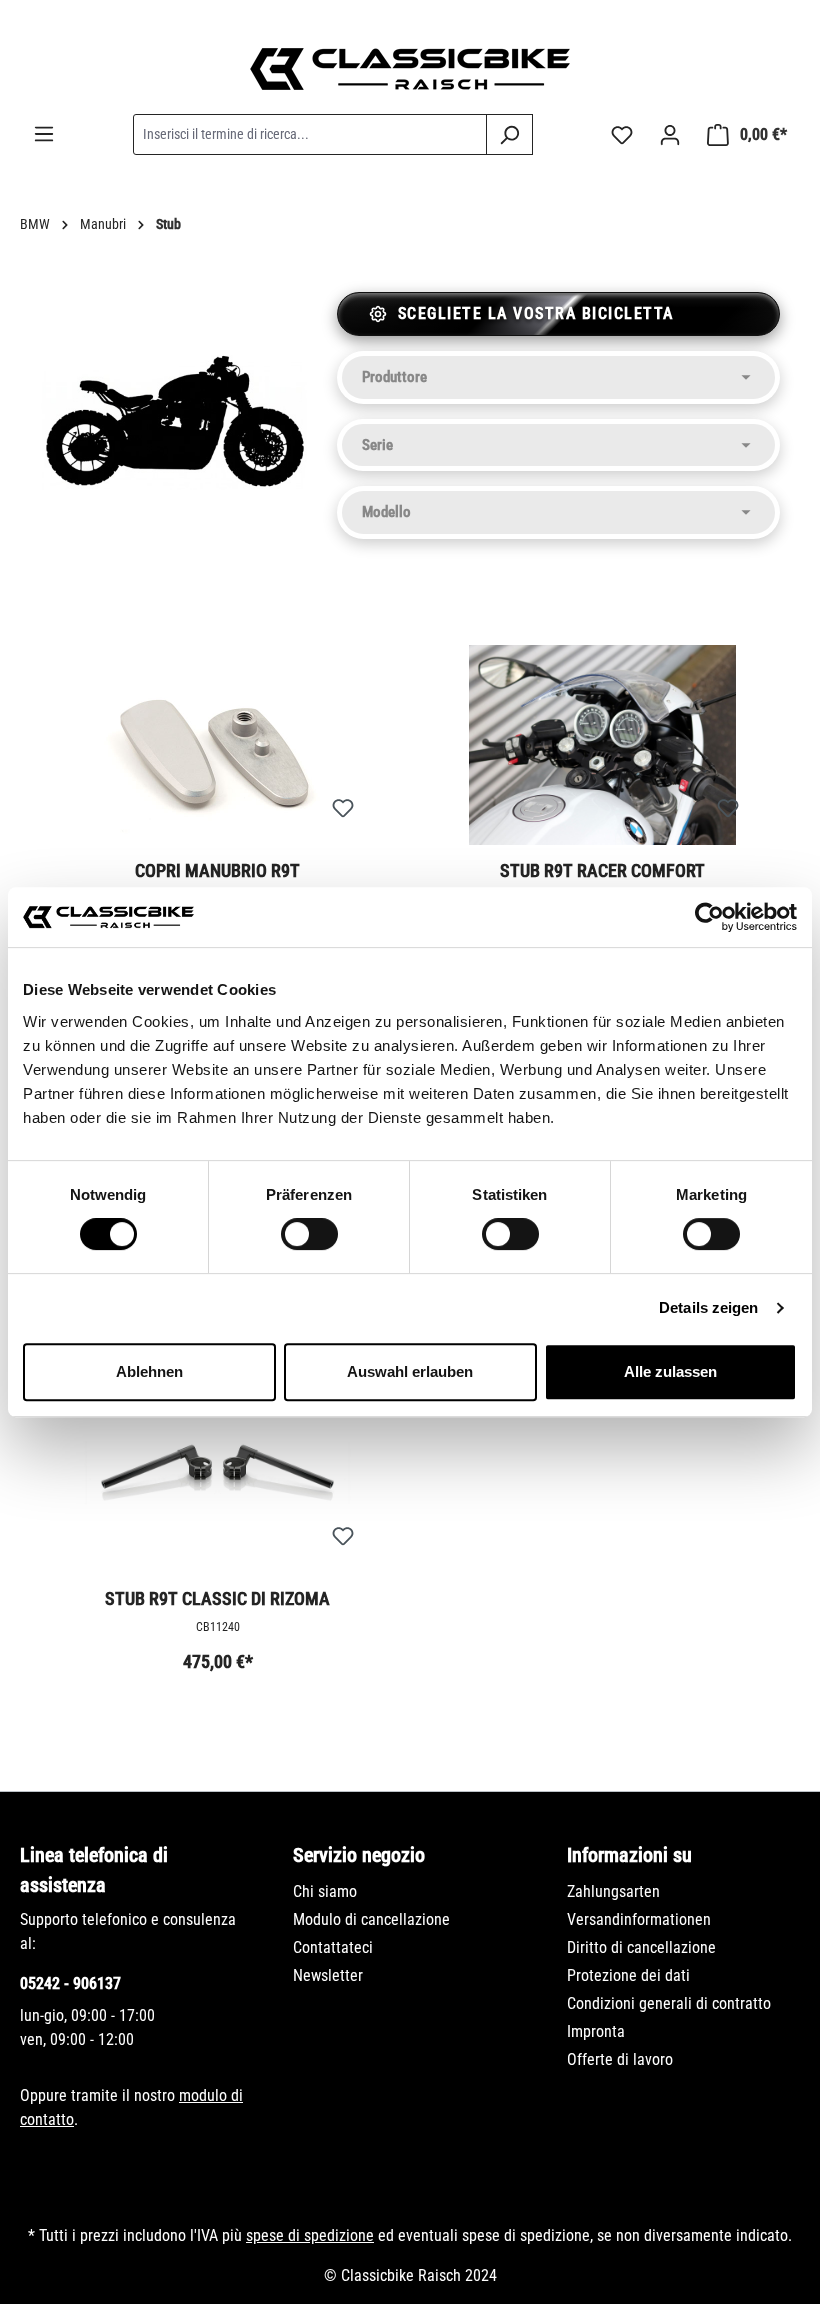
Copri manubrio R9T (217, 870)
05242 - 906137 (70, 1983)
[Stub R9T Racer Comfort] (602, 745)
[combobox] (310, 134)
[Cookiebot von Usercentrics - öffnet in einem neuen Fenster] (709, 917)
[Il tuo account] (670, 135)
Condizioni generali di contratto (669, 2003)
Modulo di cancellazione (371, 1919)
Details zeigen (708, 1307)
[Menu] (44, 134)
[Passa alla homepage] (410, 69)
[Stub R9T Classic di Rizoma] (217, 1473)
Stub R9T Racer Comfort (602, 870)
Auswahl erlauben (410, 1371)
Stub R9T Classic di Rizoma (217, 1598)
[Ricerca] (509, 134)
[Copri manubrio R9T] (217, 745)
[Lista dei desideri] (622, 135)
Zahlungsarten (613, 1891)
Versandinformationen (639, 1919)
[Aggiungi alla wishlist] (343, 809)
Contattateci (333, 1947)
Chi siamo (325, 1891)
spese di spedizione (310, 2235)
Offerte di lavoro (620, 2059)
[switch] (309, 1234)
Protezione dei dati (628, 1975)
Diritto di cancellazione (641, 1947)
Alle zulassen (670, 1371)
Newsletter (328, 1975)
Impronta (596, 2031)
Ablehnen (149, 1371)
